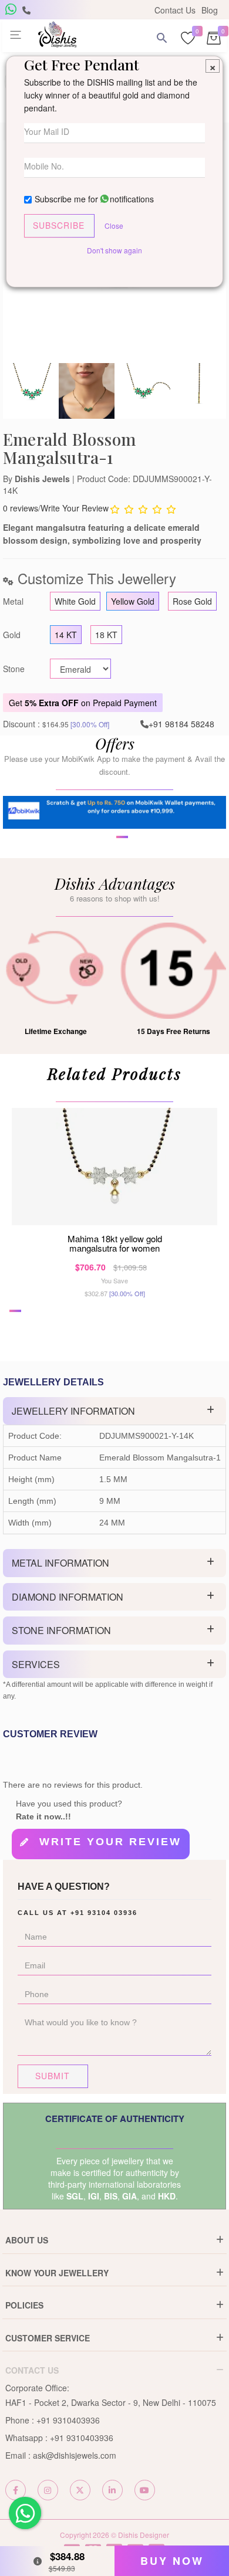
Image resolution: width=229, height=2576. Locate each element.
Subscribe (59, 225)
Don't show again (114, 250)
